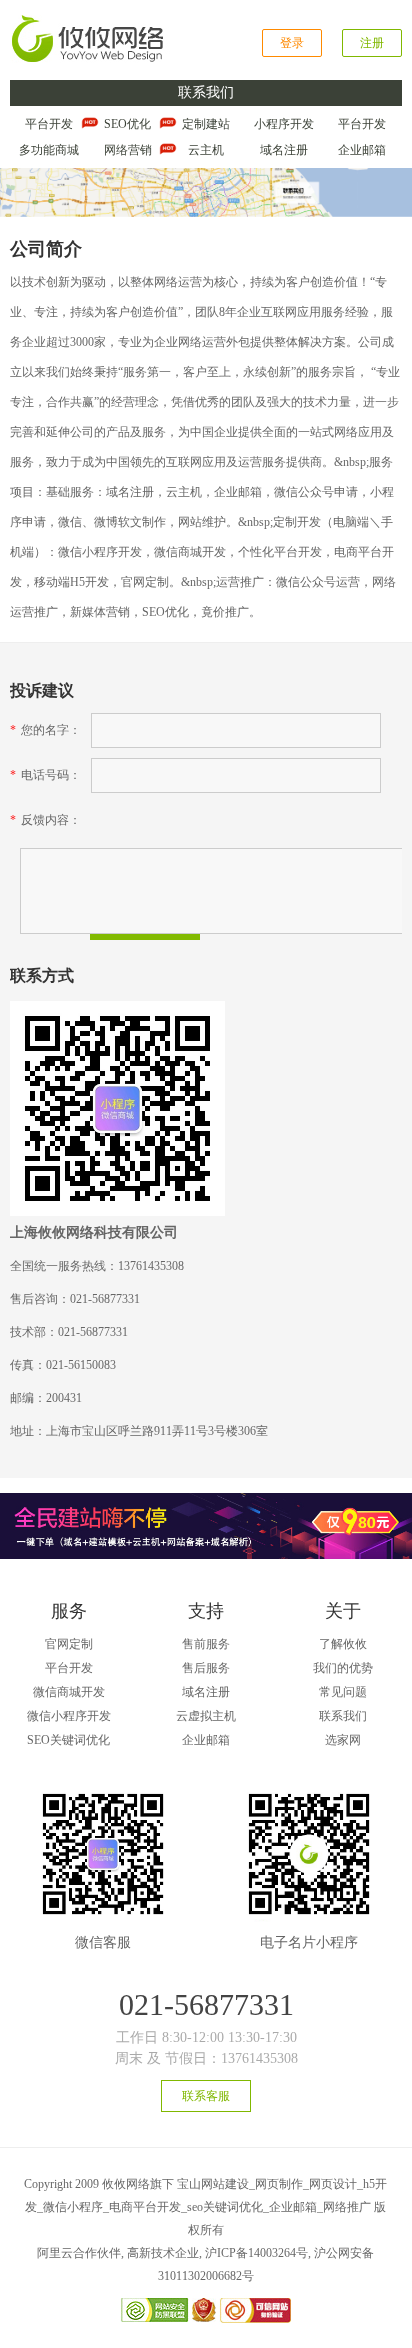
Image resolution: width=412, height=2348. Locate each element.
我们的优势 (343, 1668)
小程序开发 (284, 124)
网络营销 (128, 150)
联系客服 (206, 2096)
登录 (292, 43)
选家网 (343, 1740)
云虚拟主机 (206, 1716)
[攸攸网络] (90, 22)
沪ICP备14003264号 (256, 2253)
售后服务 (206, 1668)
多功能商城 (49, 150)
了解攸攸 (343, 1644)
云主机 (206, 150)
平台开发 (49, 124)
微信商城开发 (69, 1692)
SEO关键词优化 (68, 1740)
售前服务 (206, 1644)
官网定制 (69, 1644)
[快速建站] (206, 1500)
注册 (372, 43)
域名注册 (284, 150)
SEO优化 (127, 124)
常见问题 (343, 1692)
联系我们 (343, 1716)
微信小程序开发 (69, 1716)
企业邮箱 (362, 150)
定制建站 (206, 124)
